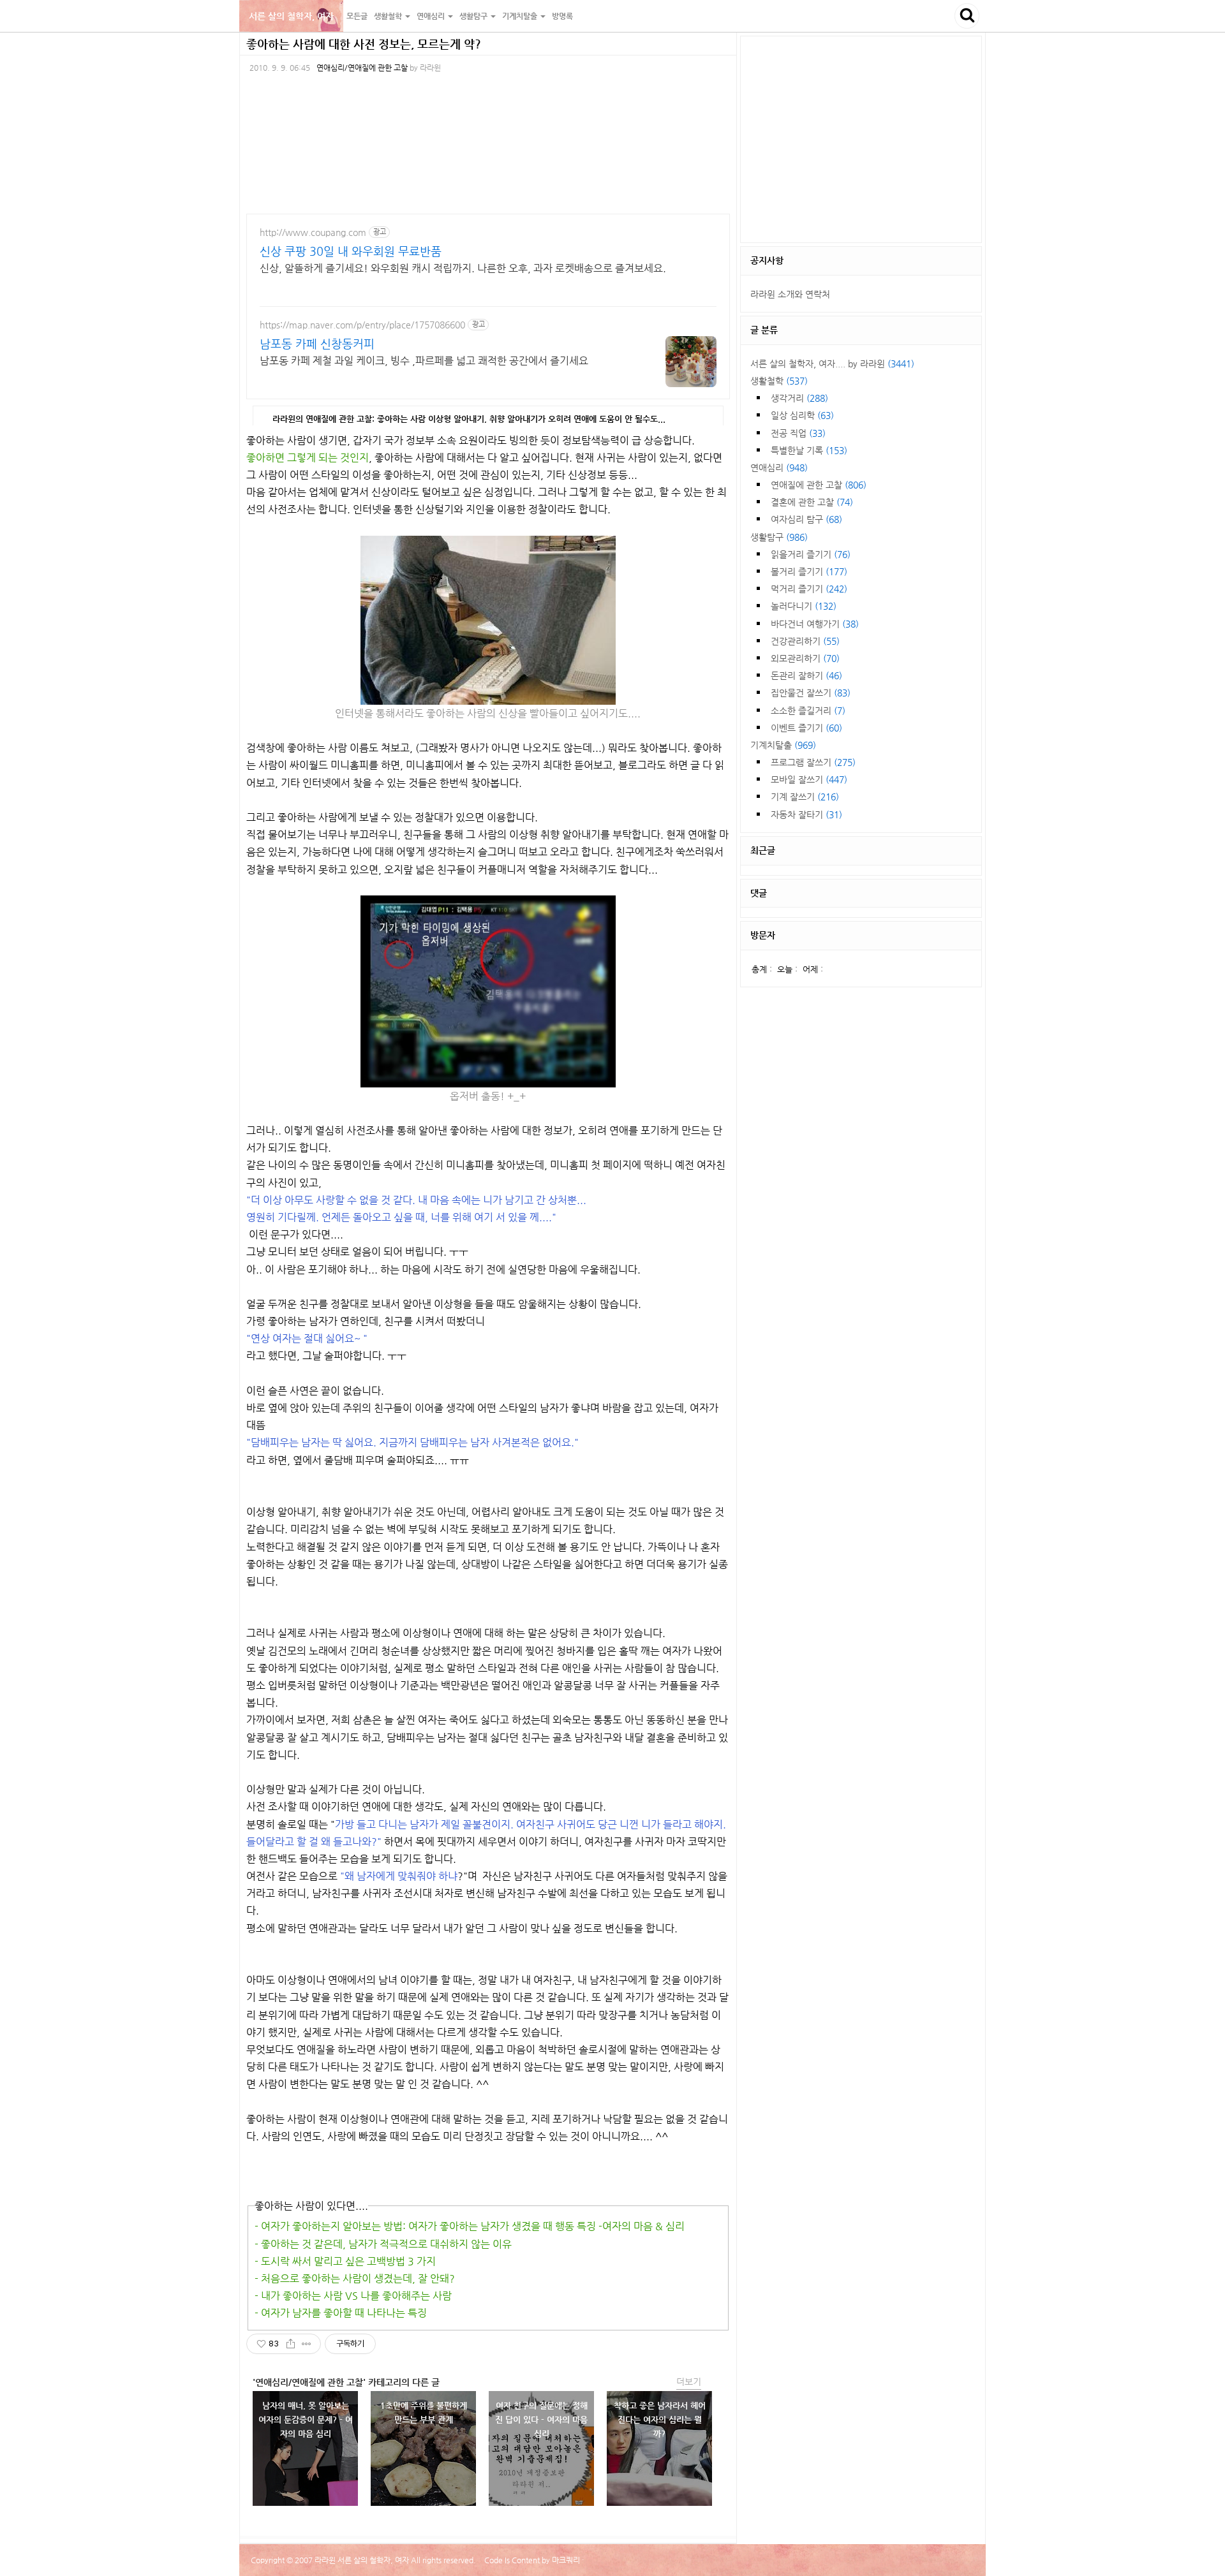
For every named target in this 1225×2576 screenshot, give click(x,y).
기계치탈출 (783, 745)
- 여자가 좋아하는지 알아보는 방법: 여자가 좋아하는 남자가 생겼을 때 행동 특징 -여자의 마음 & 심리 (470, 2226)
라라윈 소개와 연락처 (790, 294)
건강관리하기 (805, 641)
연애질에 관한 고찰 (819, 485)
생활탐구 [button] (474, 16)
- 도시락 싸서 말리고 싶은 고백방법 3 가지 (345, 2261)
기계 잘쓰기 (805, 797)
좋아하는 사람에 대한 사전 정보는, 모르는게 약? (364, 44)
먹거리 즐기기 (809, 589)
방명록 (562, 16)
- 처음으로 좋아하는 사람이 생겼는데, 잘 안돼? (355, 2278)
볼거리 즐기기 (809, 571)
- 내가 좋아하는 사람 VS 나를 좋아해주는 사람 (353, 2296)
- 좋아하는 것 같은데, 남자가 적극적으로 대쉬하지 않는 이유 (383, 2244)
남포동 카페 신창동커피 (317, 343)
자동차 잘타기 (806, 814)
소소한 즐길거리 (808, 710)
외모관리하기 (805, 658)
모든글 (357, 16)
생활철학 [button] (389, 16)
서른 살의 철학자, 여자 (291, 16)
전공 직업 (798, 433)
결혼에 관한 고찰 (812, 502)
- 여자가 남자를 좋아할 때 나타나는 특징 (341, 2313)
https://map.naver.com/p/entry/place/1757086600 (362, 325)
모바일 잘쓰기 (809, 779)
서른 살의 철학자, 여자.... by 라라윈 (832, 364)
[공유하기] (291, 2344)
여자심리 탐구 (806, 519)
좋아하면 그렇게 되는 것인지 (308, 458)
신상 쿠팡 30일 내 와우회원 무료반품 (351, 251)
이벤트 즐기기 (806, 728)
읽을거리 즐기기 (811, 554)
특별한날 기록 (809, 450)
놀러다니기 (804, 606)
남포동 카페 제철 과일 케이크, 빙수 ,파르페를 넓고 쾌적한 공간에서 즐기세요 (424, 361)
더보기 (689, 2381)
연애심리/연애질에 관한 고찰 (362, 68)
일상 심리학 (802, 415)
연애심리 (779, 467)
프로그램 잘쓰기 (813, 762)
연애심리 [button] (432, 16)
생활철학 (779, 381)
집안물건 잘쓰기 (811, 693)
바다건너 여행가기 (815, 624)
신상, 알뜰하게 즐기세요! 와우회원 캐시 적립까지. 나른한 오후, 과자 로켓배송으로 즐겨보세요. (463, 268)
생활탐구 (779, 537)
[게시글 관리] (307, 2344)
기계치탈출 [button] (521, 16)
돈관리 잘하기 (806, 675)
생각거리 (799, 398)
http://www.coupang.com (313, 232)
